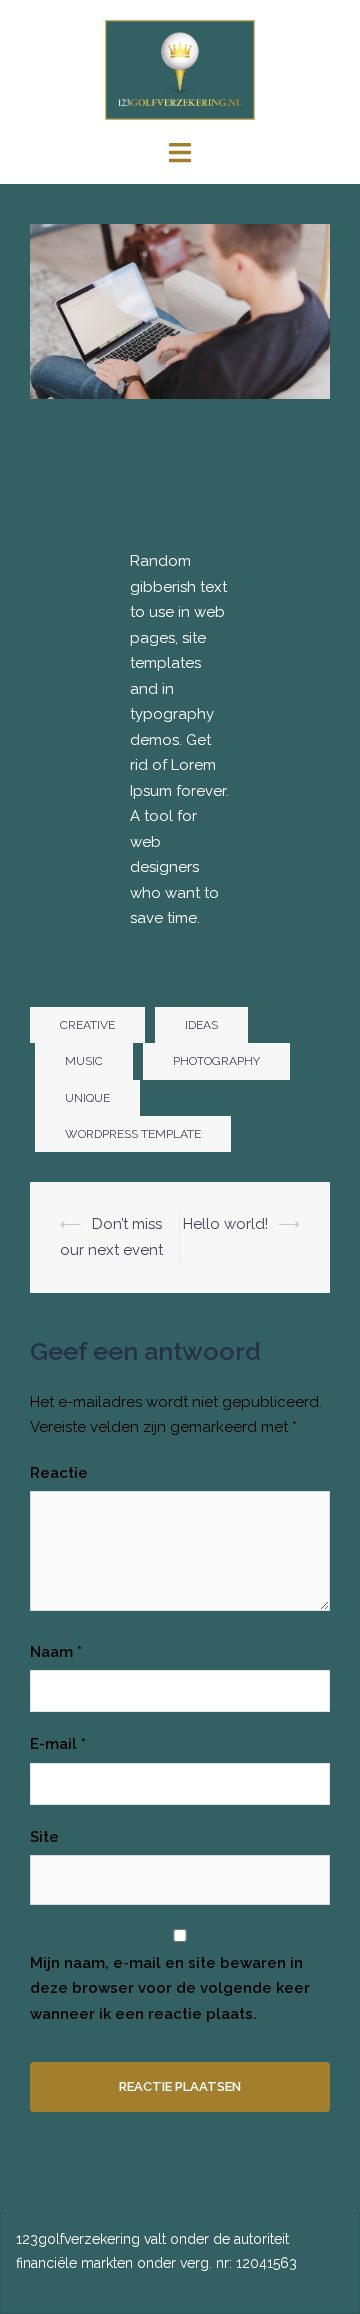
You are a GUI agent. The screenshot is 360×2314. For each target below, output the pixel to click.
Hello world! (225, 1224)
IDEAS (201, 1025)
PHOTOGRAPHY (216, 1061)
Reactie (59, 1473)
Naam (56, 1652)
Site (44, 1837)
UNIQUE (87, 1098)
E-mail (58, 1744)
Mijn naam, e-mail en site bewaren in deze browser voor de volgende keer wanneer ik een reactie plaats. (170, 1988)
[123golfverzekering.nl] (180, 69)
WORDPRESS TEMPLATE (133, 1134)
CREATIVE (87, 1025)
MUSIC (84, 1061)
